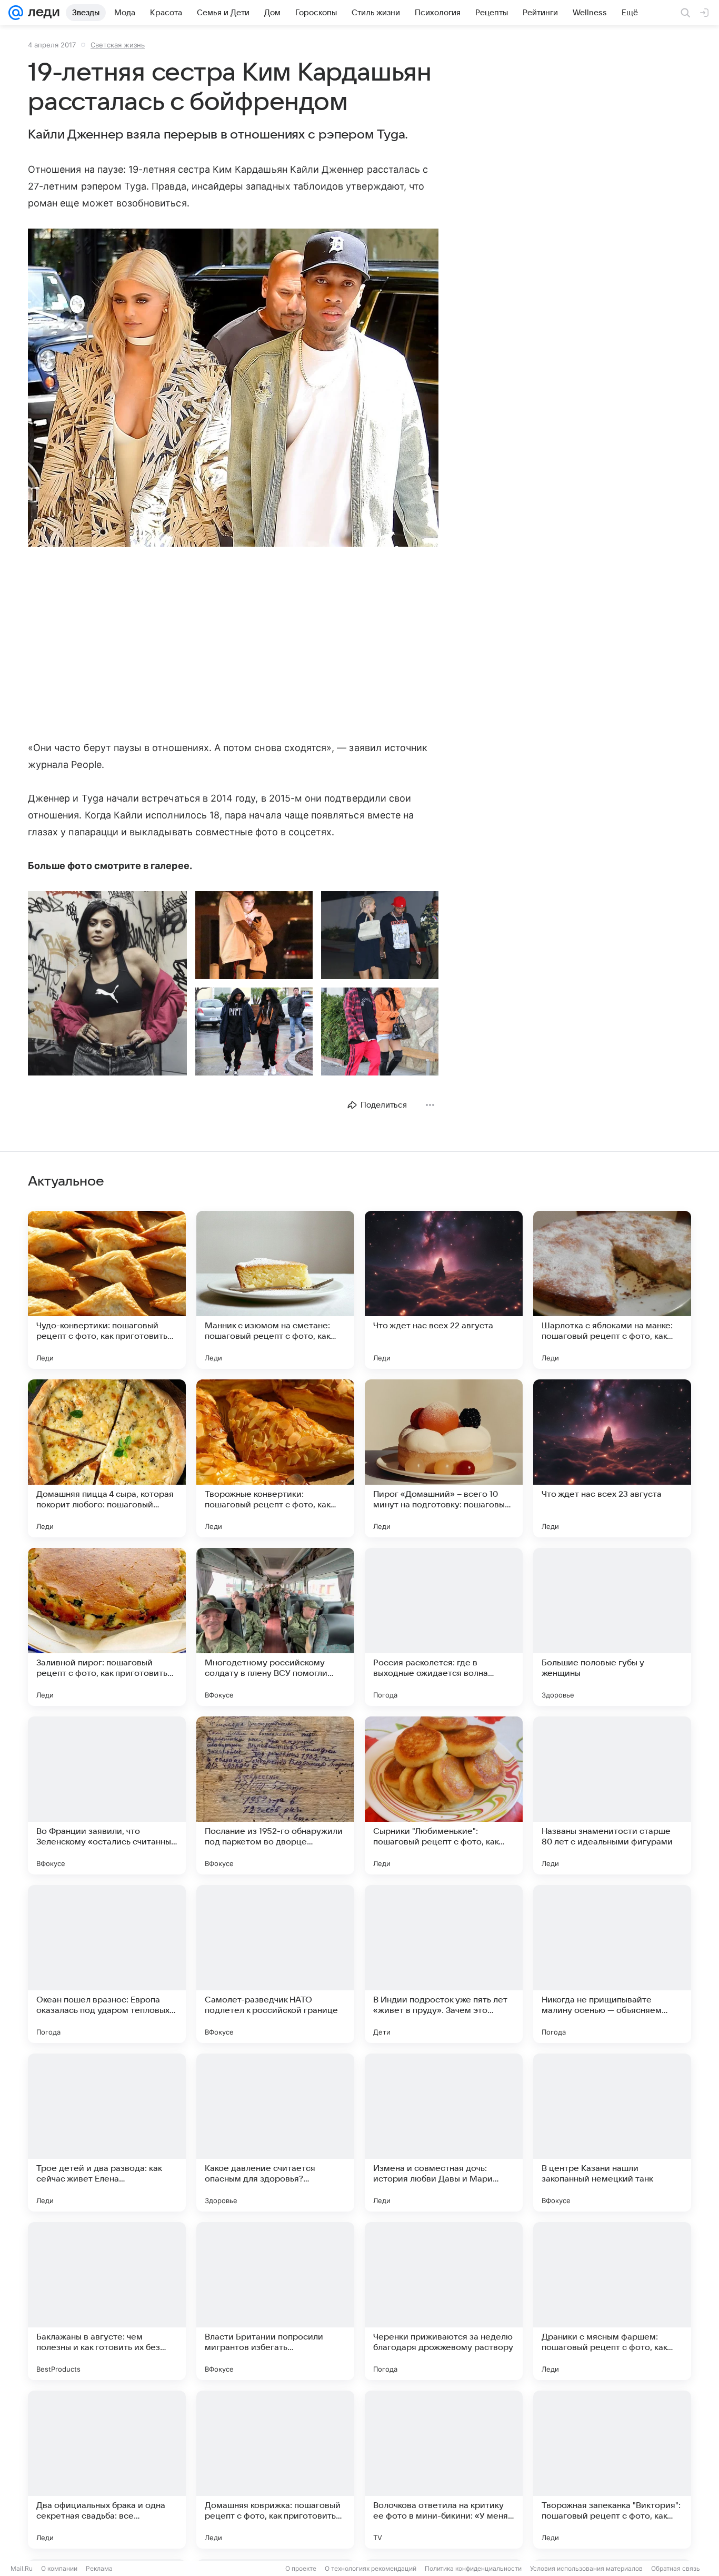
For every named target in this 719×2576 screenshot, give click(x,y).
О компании (59, 2568)
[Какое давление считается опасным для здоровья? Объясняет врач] (275, 2133)
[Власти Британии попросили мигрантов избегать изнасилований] (275, 2301)
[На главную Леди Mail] (41, 13)
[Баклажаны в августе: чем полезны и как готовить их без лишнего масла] (107, 2301)
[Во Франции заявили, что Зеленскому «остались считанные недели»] (107, 1795)
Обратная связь (676, 2568)
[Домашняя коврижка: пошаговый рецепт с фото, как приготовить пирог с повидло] (275, 2470)
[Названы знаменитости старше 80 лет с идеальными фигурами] (612, 1795)
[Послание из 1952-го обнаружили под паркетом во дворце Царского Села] (275, 1795)
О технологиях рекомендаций (371, 2568)
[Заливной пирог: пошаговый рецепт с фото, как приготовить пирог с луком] (107, 1627)
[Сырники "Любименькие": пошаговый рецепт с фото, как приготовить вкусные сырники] (444, 1795)
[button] (233, 389)
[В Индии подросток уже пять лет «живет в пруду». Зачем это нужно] (444, 1964)
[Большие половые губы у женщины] (612, 1627)
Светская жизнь (118, 45)
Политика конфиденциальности (473, 2568)
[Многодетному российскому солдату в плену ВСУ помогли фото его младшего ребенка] (275, 1627)
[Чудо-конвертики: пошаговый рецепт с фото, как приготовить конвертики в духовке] (107, 1290)
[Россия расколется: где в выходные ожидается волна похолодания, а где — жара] (444, 1627)
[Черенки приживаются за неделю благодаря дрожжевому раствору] (444, 2301)
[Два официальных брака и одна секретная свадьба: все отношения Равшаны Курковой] (107, 2470)
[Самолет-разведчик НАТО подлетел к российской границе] (275, 1964)
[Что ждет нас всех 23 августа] (612, 1458)
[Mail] (16, 13)
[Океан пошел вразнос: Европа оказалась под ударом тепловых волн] (107, 1964)
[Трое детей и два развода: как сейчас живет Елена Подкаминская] (107, 2133)
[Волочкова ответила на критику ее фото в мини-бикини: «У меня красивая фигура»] (444, 2470)
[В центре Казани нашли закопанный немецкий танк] (612, 2133)
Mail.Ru (22, 2568)
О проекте (301, 2568)
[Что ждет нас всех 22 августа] (444, 1290)
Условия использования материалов (586, 2568)
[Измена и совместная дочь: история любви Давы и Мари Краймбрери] (444, 2133)
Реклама (99, 2568)
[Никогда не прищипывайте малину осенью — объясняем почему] (612, 1964)
